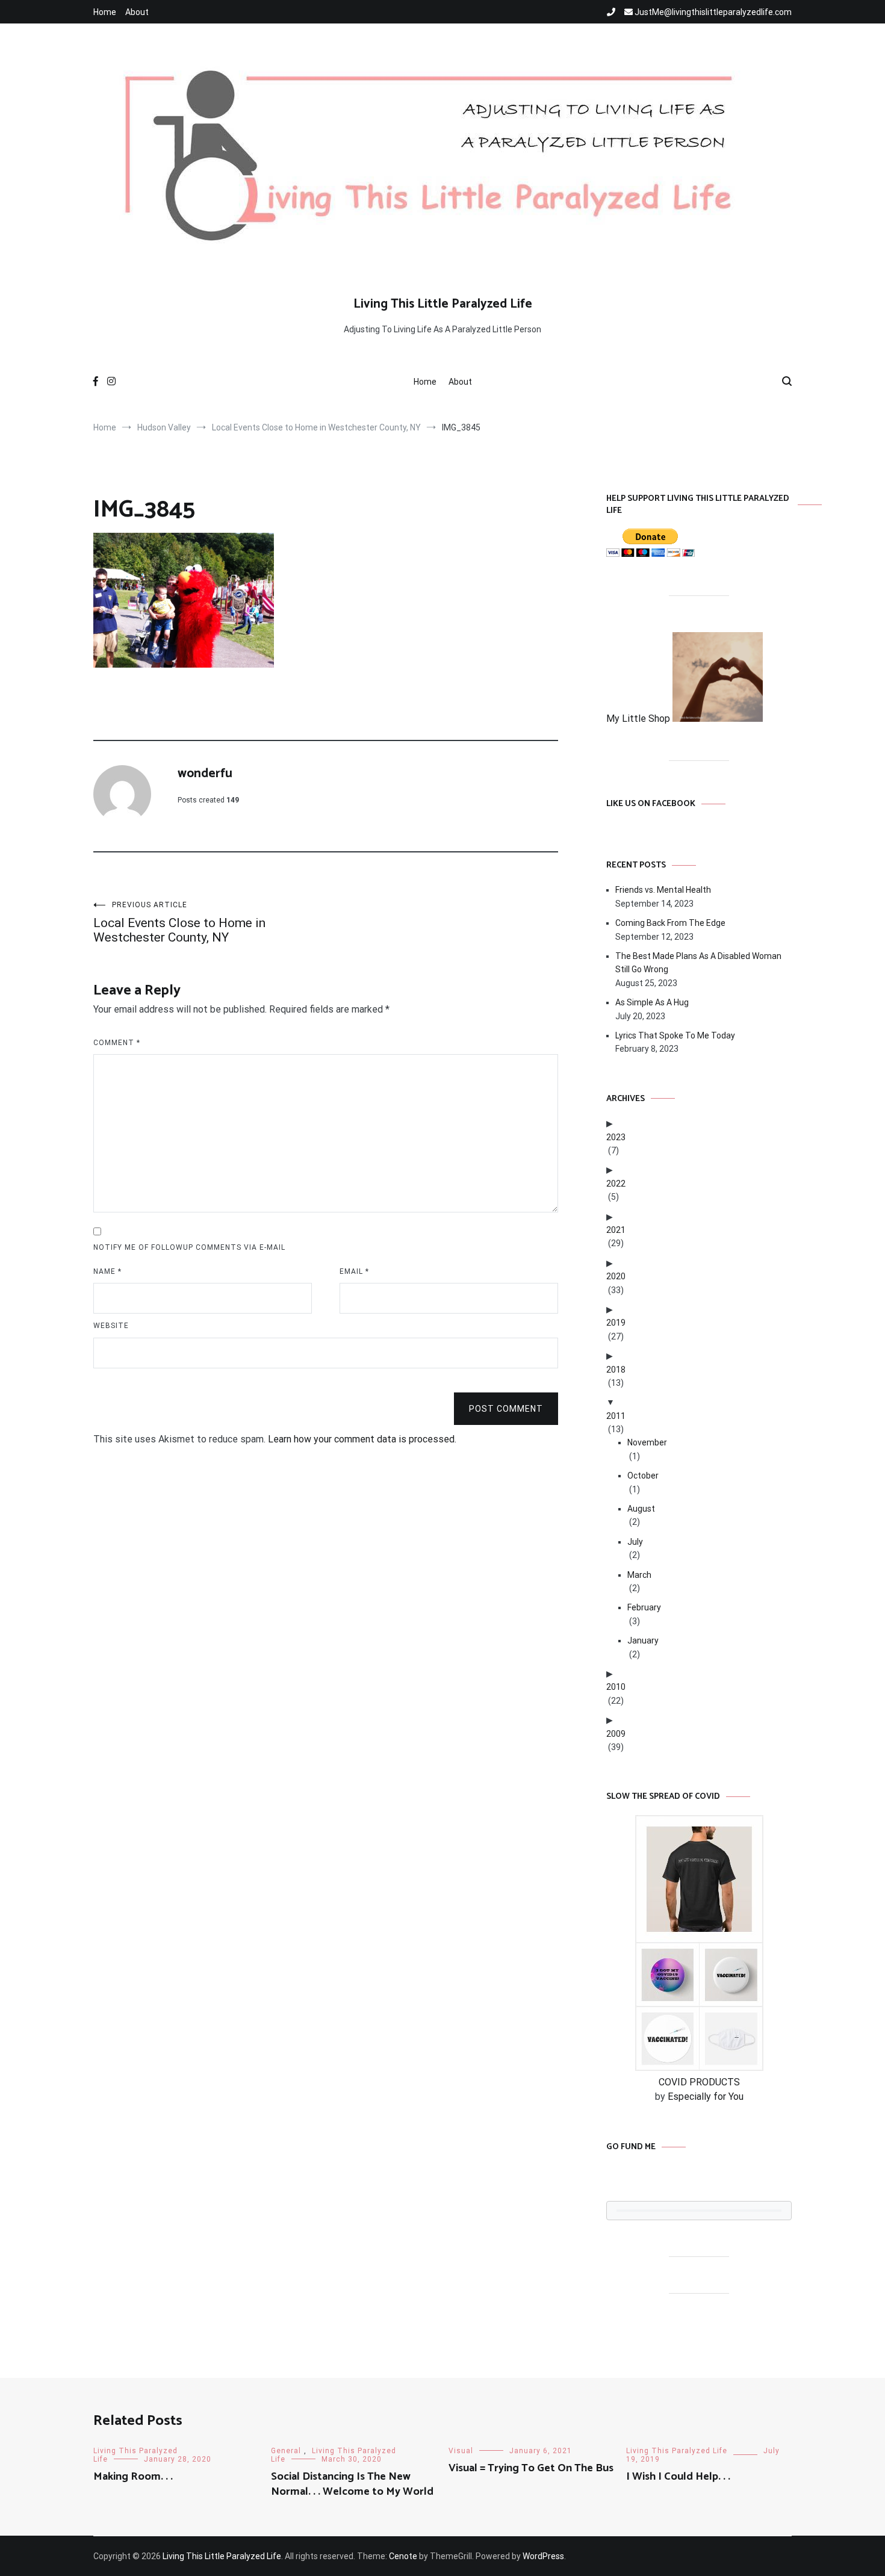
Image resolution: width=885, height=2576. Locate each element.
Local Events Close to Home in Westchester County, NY (179, 923)
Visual (461, 2451)
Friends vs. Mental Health (663, 890)
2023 (616, 1137)
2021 (616, 1230)
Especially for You (706, 2096)
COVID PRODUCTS (699, 2082)
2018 (616, 1370)
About (137, 12)
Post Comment (506, 1409)
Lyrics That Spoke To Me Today (675, 1035)
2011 (616, 1416)
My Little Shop (639, 718)
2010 (616, 1687)
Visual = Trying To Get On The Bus (531, 2468)
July (635, 1542)
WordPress (543, 2556)
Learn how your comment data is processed (361, 1439)
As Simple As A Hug (652, 1002)
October (643, 1476)
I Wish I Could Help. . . (678, 2477)
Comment (117, 1043)
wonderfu (205, 774)
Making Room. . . (133, 2477)
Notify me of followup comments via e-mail (189, 1247)
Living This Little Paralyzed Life (443, 304)
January (643, 1640)
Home (105, 12)
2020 (616, 1276)
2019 (616, 1323)
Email (354, 1271)
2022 (616, 1184)
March (639, 1575)
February (644, 1607)
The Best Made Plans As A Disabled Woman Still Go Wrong (698, 963)
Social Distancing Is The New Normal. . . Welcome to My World (352, 2484)
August (641, 1509)
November (647, 1442)
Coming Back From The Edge (670, 923)
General (286, 2451)
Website (111, 1326)
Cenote (403, 2556)
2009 (616, 1734)
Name (107, 1271)
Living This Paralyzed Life (677, 2451)
